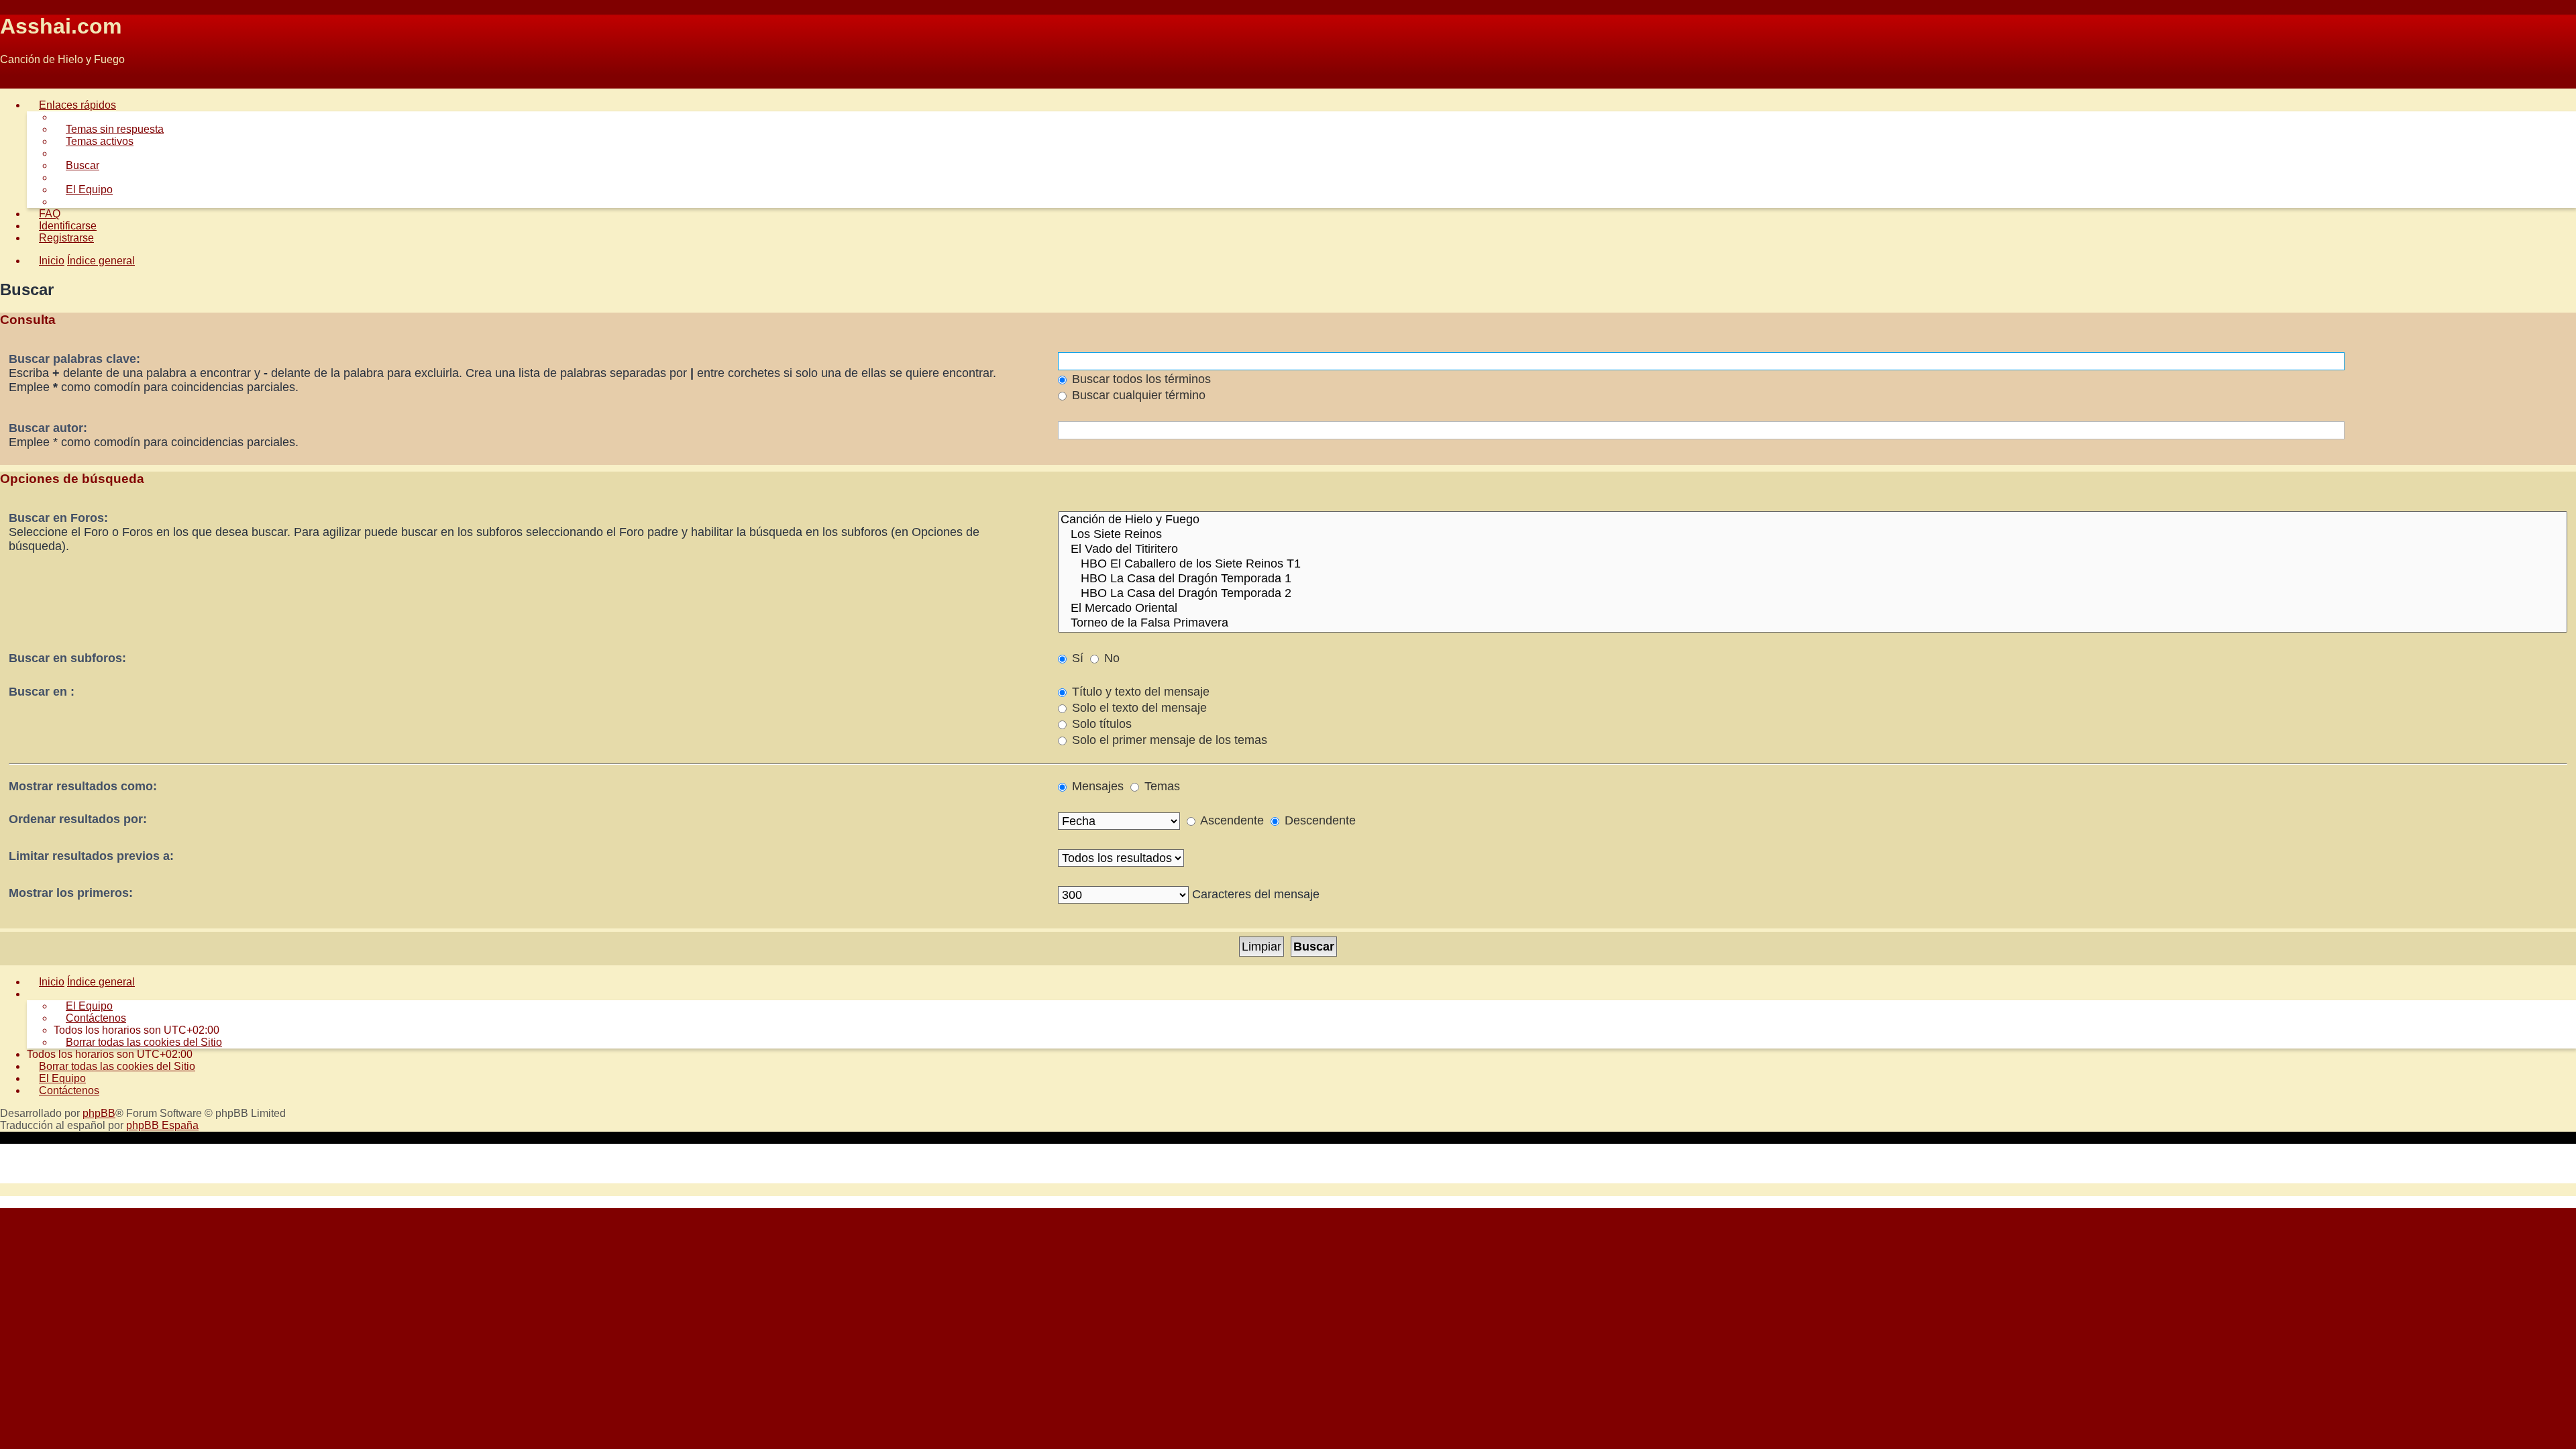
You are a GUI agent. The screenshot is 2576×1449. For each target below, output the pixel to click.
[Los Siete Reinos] (1813, 535)
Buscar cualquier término (1137, 395)
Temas (1161, 786)
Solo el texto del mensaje (1138, 708)
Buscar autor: (48, 428)
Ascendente (1231, 820)
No (1110, 658)
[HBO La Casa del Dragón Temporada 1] (1813, 579)
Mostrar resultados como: (83, 786)
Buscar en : (42, 692)
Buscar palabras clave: (74, 359)
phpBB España (162, 1125)
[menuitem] (109, 129)
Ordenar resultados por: (78, 819)
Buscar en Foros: (58, 518)
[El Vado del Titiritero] (1813, 549)
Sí (1076, 658)
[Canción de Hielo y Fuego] (1813, 520)
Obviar (16, 82)
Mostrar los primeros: (71, 893)
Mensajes (1096, 786)
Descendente (1319, 820)
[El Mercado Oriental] (1813, 608)
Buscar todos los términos (1140, 379)
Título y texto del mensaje (1139, 692)
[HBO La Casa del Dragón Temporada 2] (1813, 594)
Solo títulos (1100, 724)
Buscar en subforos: (67, 658)
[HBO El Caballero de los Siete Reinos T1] (1813, 564)
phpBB (99, 1113)
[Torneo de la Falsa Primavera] (1813, 623)
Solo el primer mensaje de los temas (1168, 740)
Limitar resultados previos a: (91, 856)
